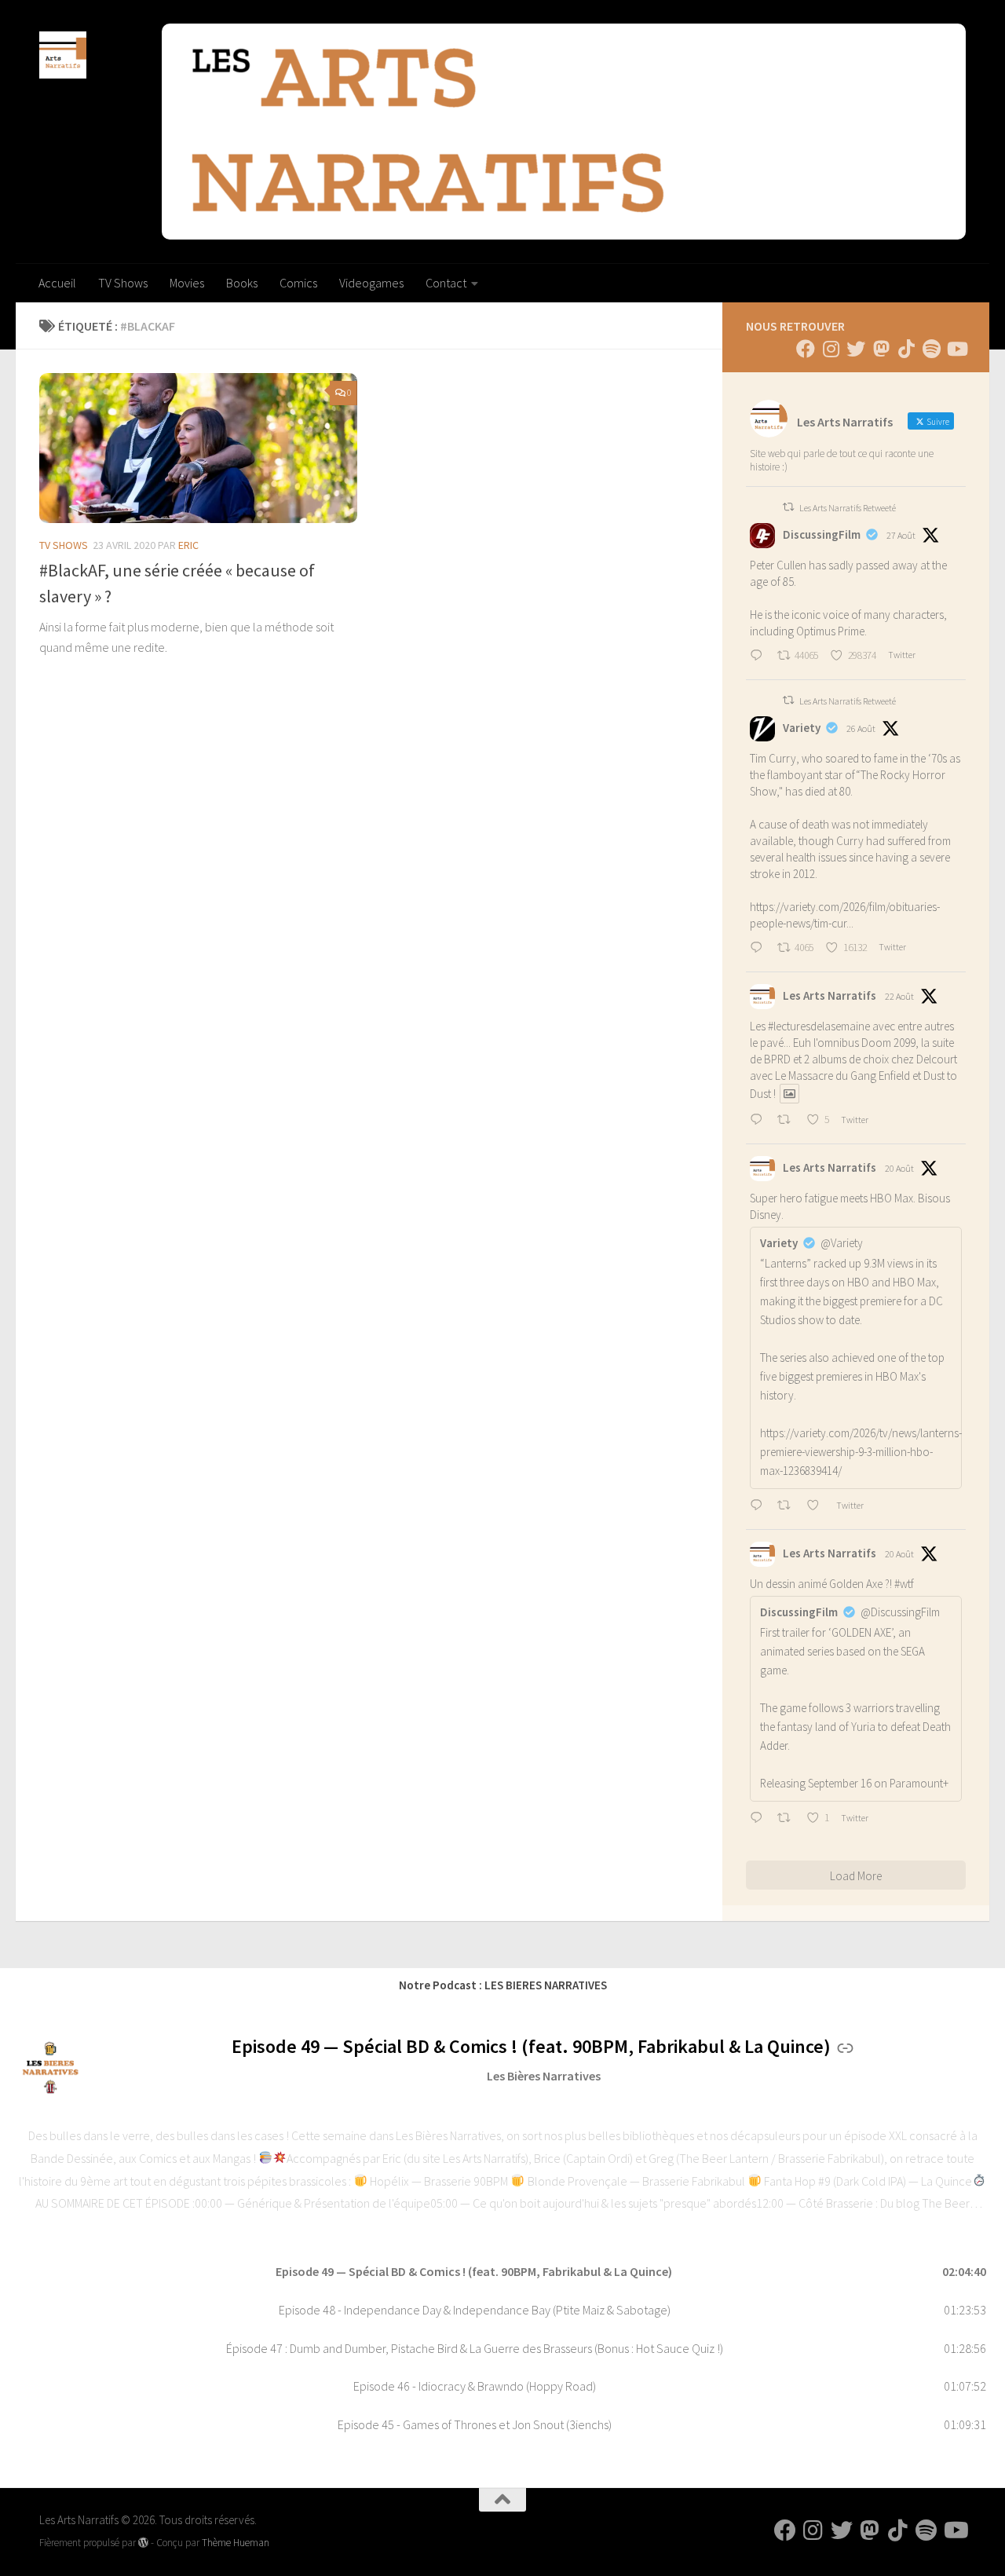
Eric (188, 545)
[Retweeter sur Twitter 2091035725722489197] (788, 1121)
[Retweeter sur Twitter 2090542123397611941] (788, 1506)
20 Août (899, 1168)
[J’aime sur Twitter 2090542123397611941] (817, 1506)
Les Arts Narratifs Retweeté (848, 508)
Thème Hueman (236, 2543)
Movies (187, 283)
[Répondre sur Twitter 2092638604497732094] (760, 949)
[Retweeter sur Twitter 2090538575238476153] (788, 1819)
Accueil (57, 283)
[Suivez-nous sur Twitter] (856, 349)
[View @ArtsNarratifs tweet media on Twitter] (789, 1094)
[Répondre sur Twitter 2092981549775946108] (760, 657)
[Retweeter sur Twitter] (788, 507)
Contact (446, 283)
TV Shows (123, 283)
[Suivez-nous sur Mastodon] (881, 349)
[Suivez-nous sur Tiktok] (906, 349)
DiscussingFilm (822, 534)
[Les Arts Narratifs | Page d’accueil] (63, 55)
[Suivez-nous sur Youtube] (956, 349)
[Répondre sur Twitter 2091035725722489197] (760, 1121)
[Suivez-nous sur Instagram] (831, 349)
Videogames (371, 283)
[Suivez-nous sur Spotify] (931, 349)
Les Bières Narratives (544, 2076)
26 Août (861, 728)
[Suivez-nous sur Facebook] (806, 349)
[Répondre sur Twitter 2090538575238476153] (760, 1819)
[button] (502, 2272)
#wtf (904, 1584)
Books (242, 283)
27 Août (901, 535)
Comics (298, 283)
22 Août (899, 996)
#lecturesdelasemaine (819, 1026)
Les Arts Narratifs (830, 995)
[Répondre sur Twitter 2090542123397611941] (760, 1506)
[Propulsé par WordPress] (143, 2543)
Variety (802, 728)
